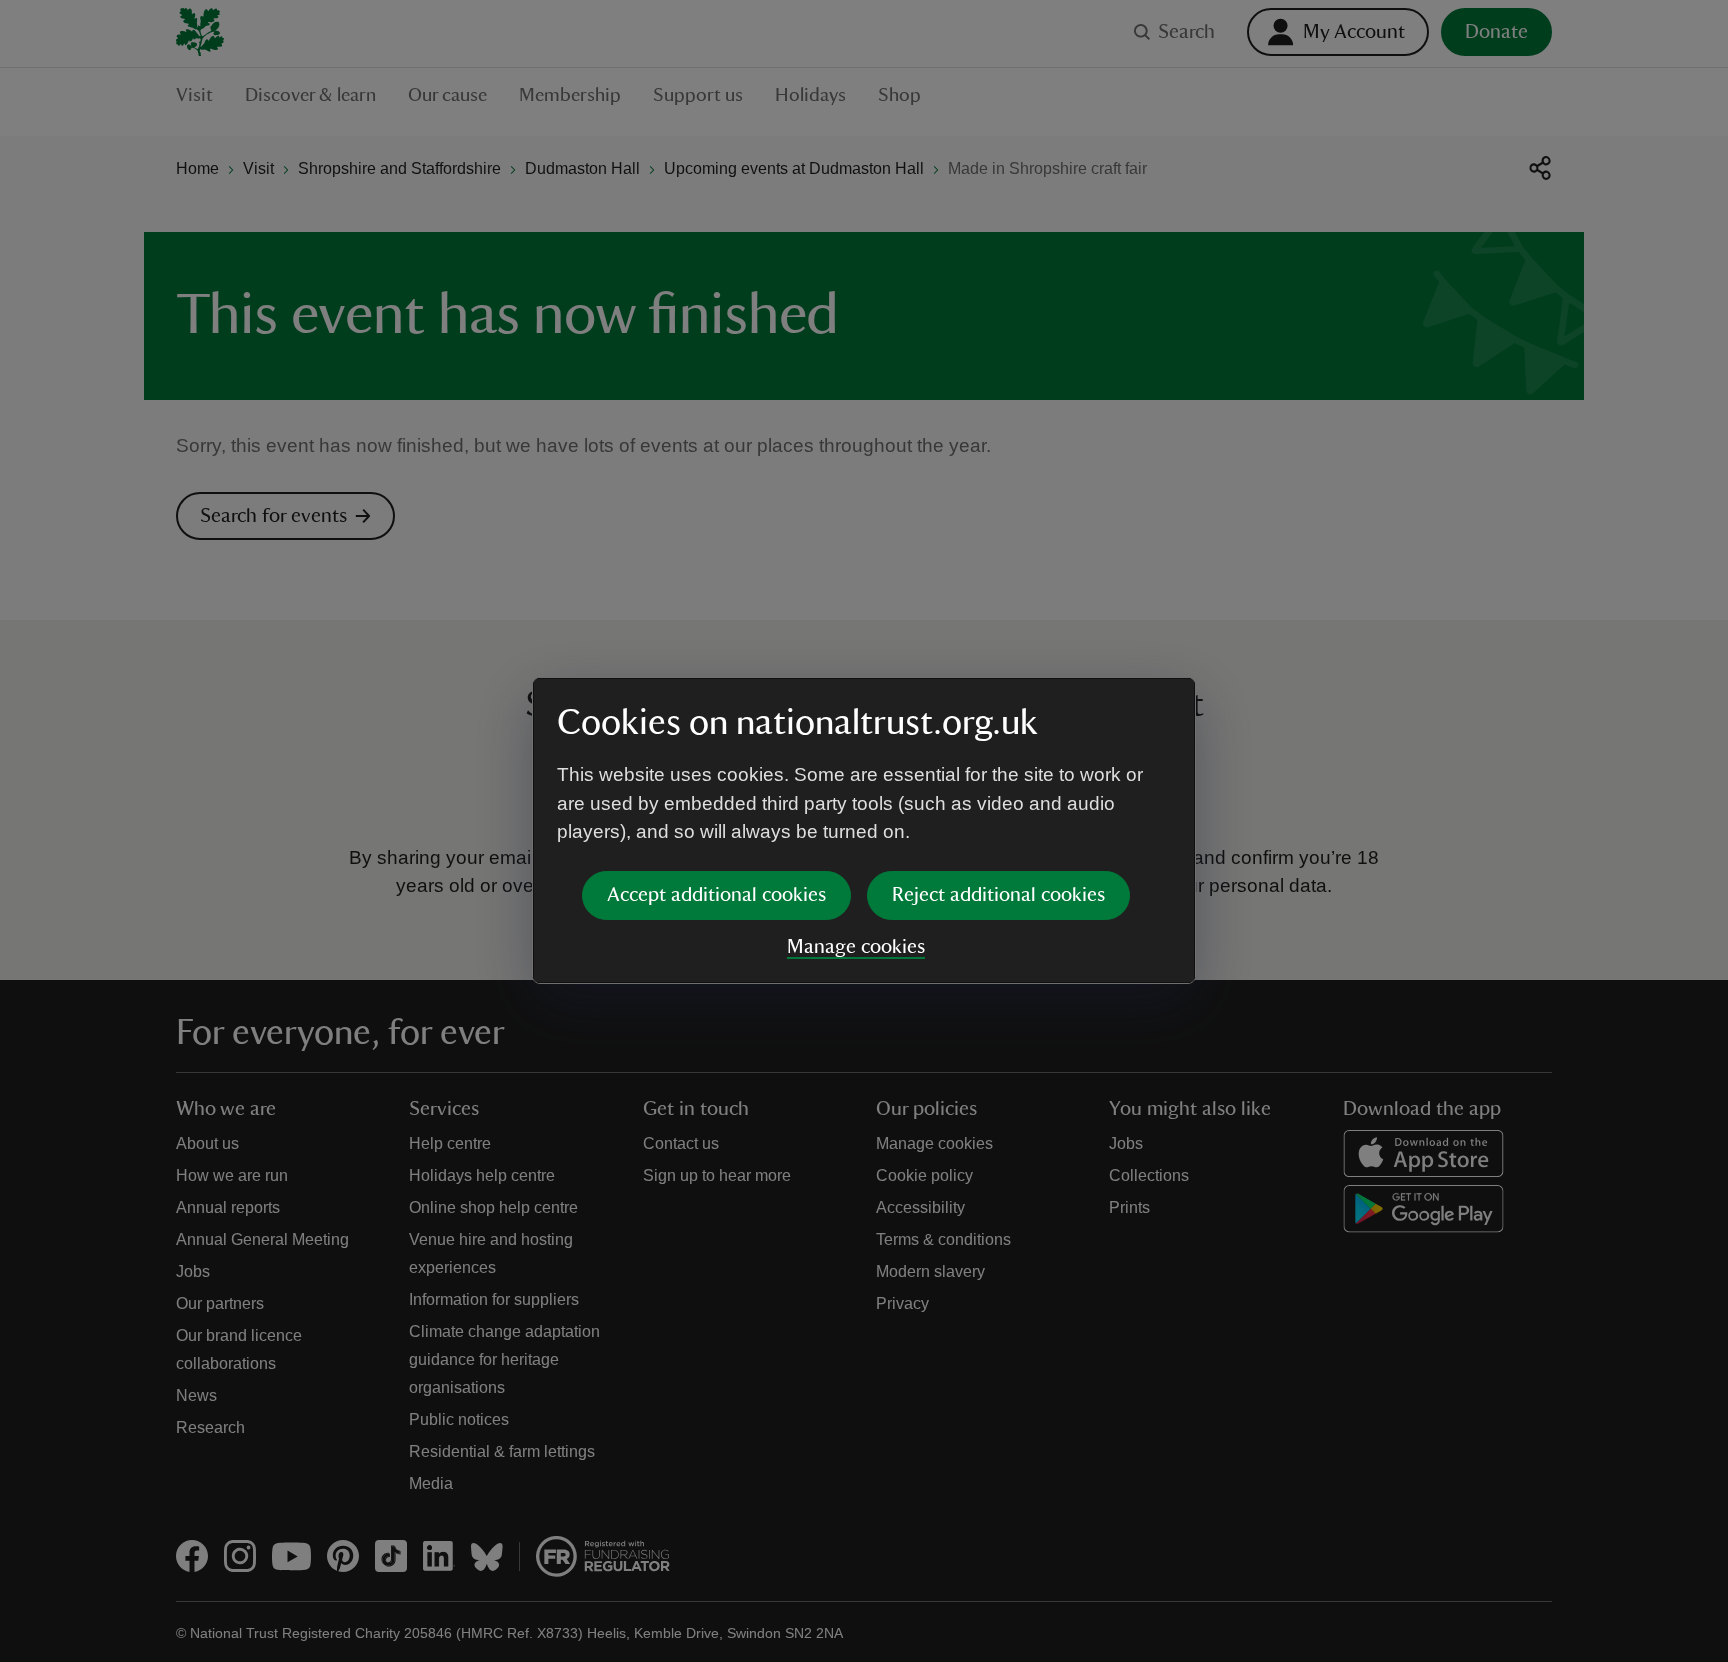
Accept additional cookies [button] (716, 895)
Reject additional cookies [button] (998, 895)
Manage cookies (856, 947)
